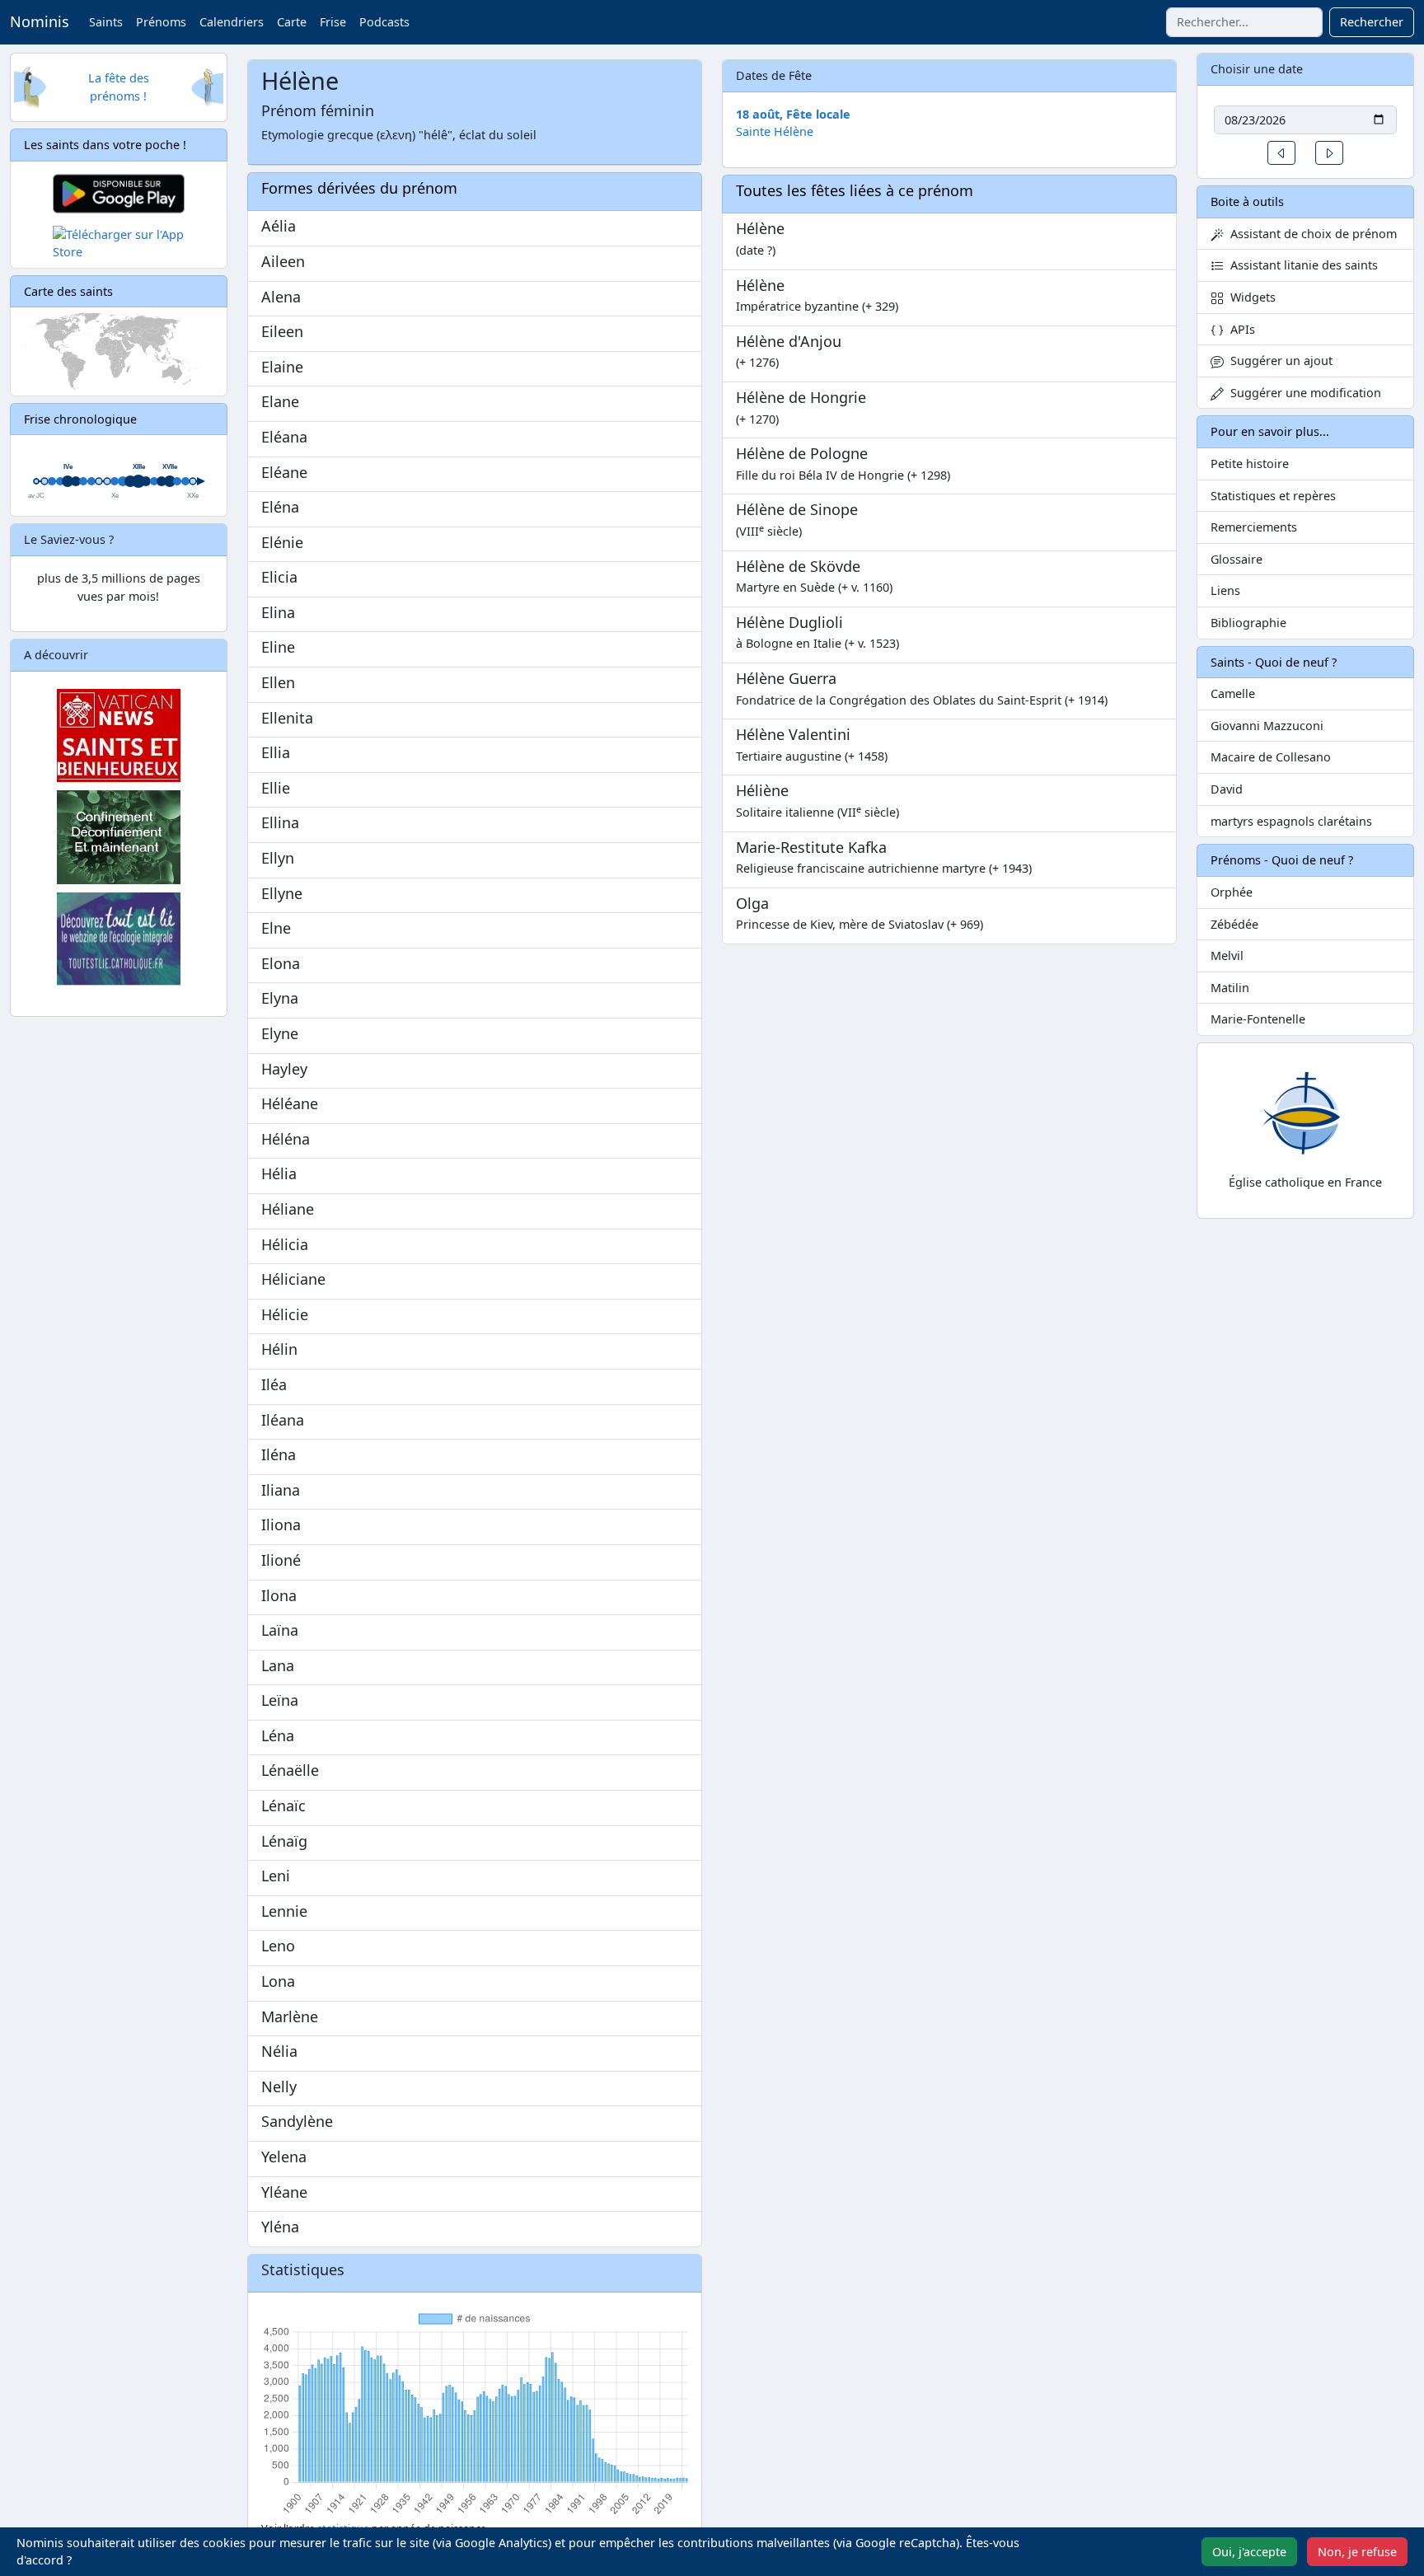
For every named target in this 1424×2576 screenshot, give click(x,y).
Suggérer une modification (1302, 393)
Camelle (1233, 693)
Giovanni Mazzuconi (1267, 726)
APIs (1239, 329)
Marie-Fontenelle (1258, 1019)
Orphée (1232, 892)
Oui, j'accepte (1249, 2552)
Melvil (1227, 955)
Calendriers (232, 22)
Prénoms (161, 22)
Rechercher (1372, 22)
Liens (1225, 590)
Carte (292, 22)
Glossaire (1237, 559)
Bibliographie (1248, 623)
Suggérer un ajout (1278, 361)
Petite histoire (1250, 464)
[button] (1281, 153)
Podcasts (384, 22)
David (1227, 789)
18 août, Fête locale (793, 114)
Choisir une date (1257, 69)
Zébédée (1234, 924)
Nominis (40, 21)
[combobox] (1244, 22)
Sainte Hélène (775, 131)
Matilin (1230, 988)
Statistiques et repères (1273, 496)
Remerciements (1254, 527)
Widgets (1250, 297)
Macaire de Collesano (1271, 757)
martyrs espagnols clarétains (1291, 821)
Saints (106, 22)
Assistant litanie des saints (1301, 265)
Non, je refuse (1357, 2552)
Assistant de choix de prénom (1310, 234)
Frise (333, 22)
